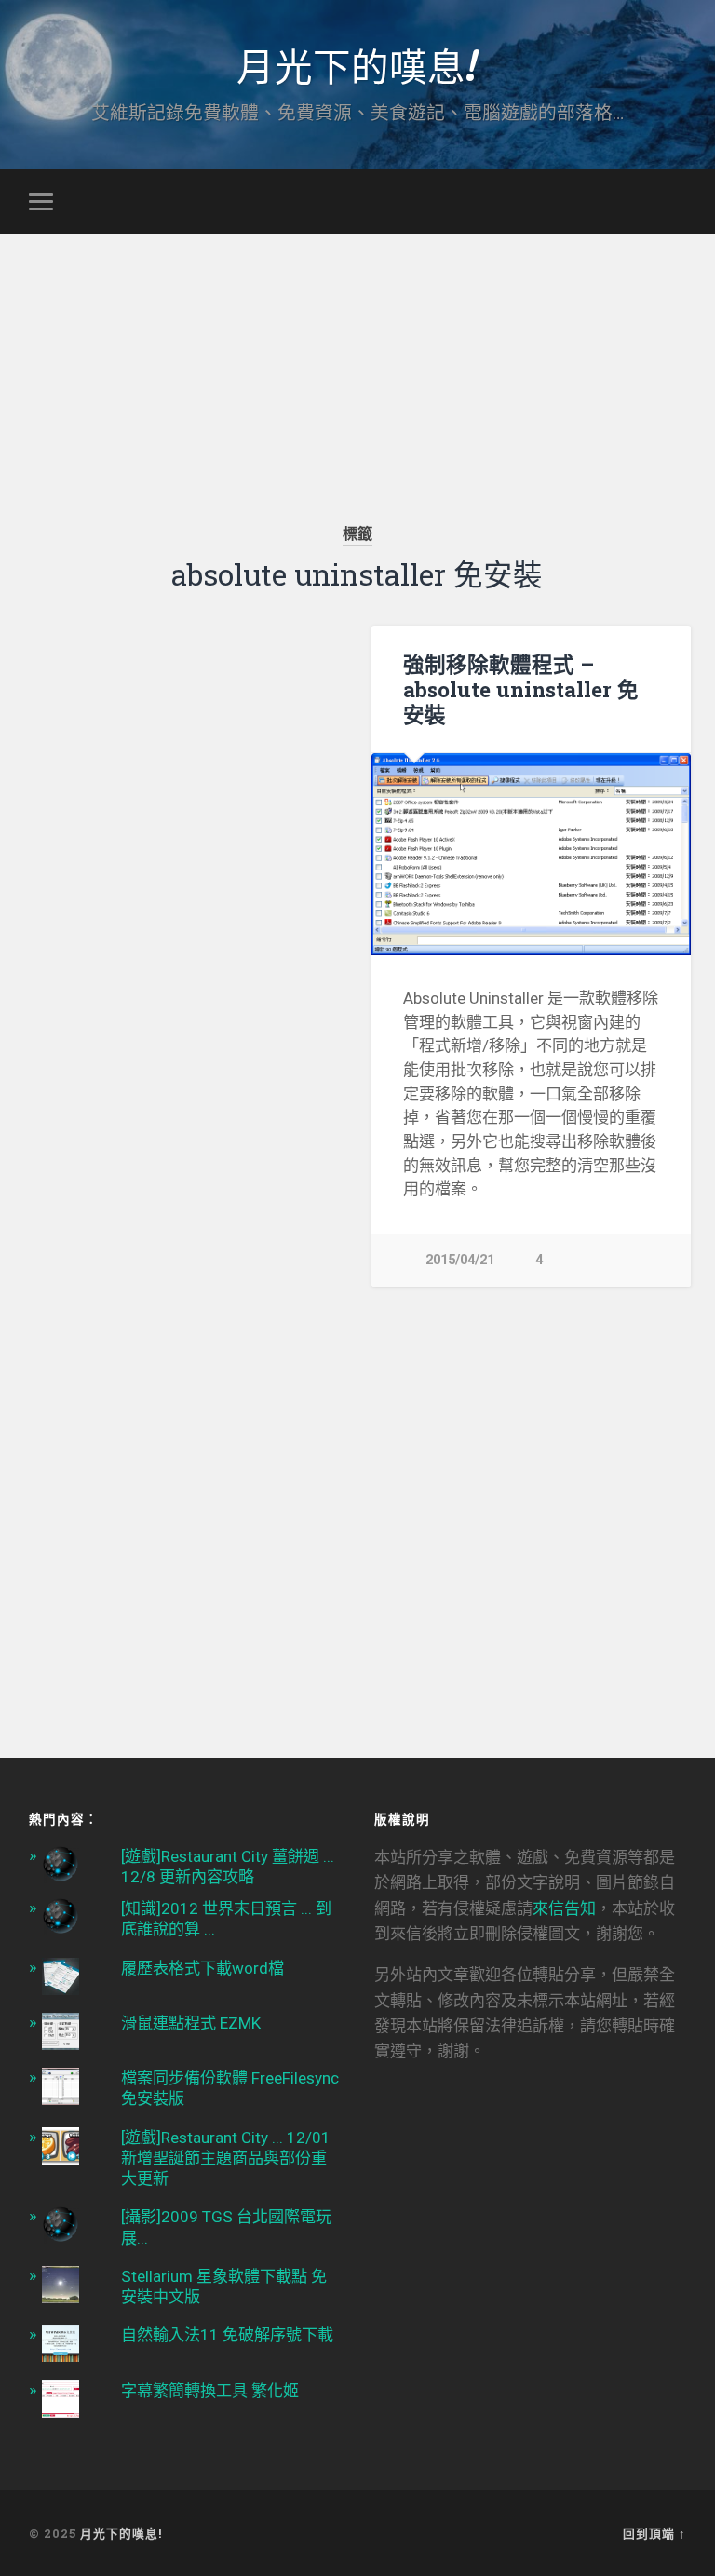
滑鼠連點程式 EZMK (191, 2023)
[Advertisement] (357, 364)
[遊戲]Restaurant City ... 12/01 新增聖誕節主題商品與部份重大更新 (226, 2158)
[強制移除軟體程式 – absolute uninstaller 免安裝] (531, 854)
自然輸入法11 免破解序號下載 (227, 2335)
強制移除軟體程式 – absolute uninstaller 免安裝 (521, 689)
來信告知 (564, 1908)
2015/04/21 (460, 1260)
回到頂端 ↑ (654, 2533)
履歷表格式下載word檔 (202, 1968)
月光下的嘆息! (357, 65)
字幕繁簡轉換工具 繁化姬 (210, 2391)
